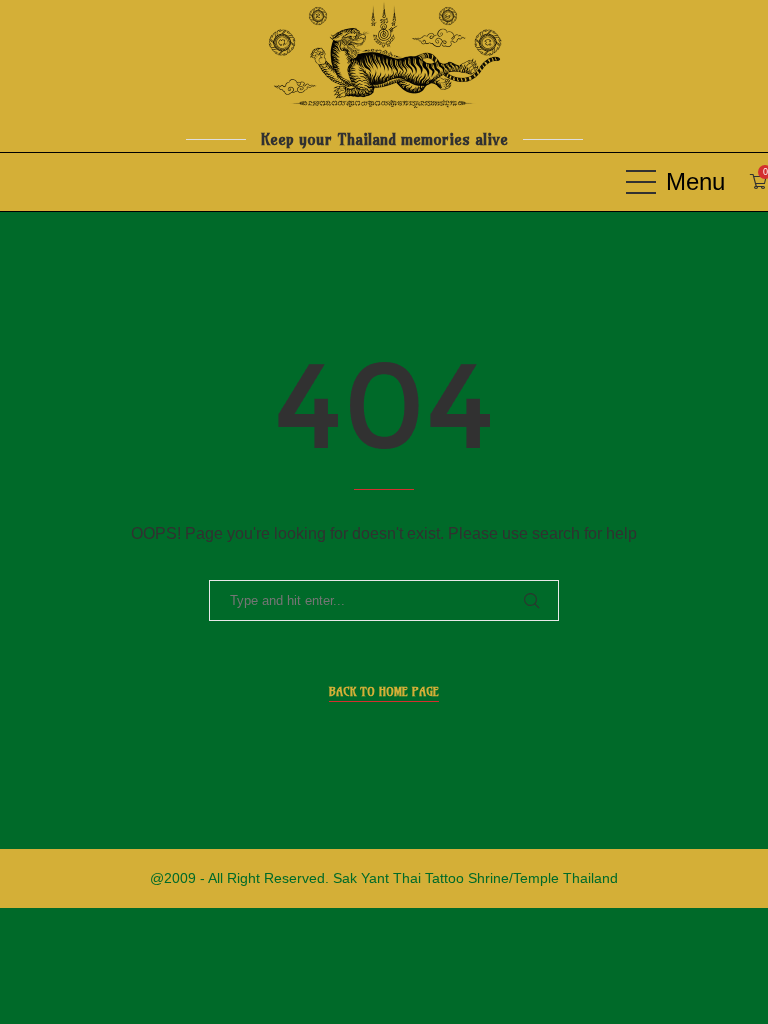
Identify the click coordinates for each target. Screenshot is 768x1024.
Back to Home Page (384, 691)
